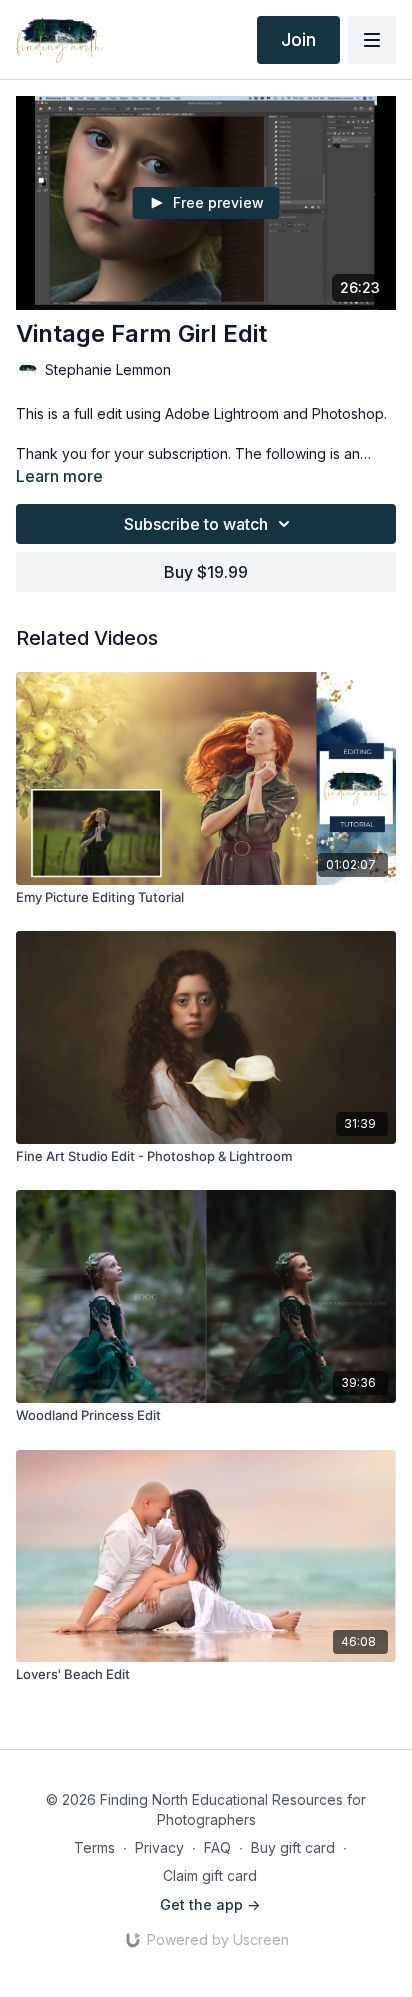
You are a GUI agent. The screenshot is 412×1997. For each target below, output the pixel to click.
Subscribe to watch (196, 524)
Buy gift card (293, 1847)
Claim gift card (210, 1875)
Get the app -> (210, 1904)
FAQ (217, 1847)
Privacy (159, 1847)
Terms (94, 1847)
